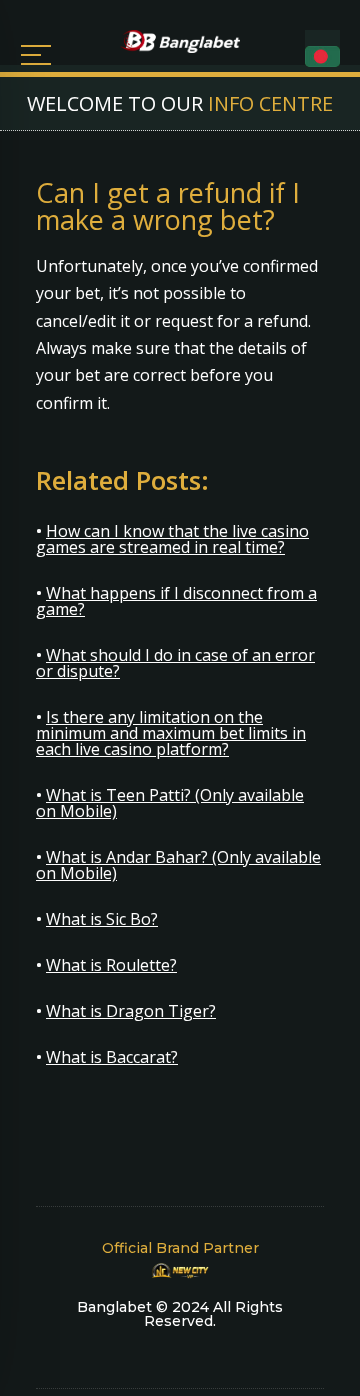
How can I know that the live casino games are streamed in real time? (172, 539)
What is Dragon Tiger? (131, 1011)
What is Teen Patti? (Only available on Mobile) (170, 803)
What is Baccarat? (112, 1057)
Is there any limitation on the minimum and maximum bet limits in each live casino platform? (171, 733)
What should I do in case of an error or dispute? (175, 663)
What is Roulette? (111, 965)
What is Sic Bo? (102, 919)
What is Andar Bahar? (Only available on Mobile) (178, 865)
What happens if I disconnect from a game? (176, 601)
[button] (322, 56)
